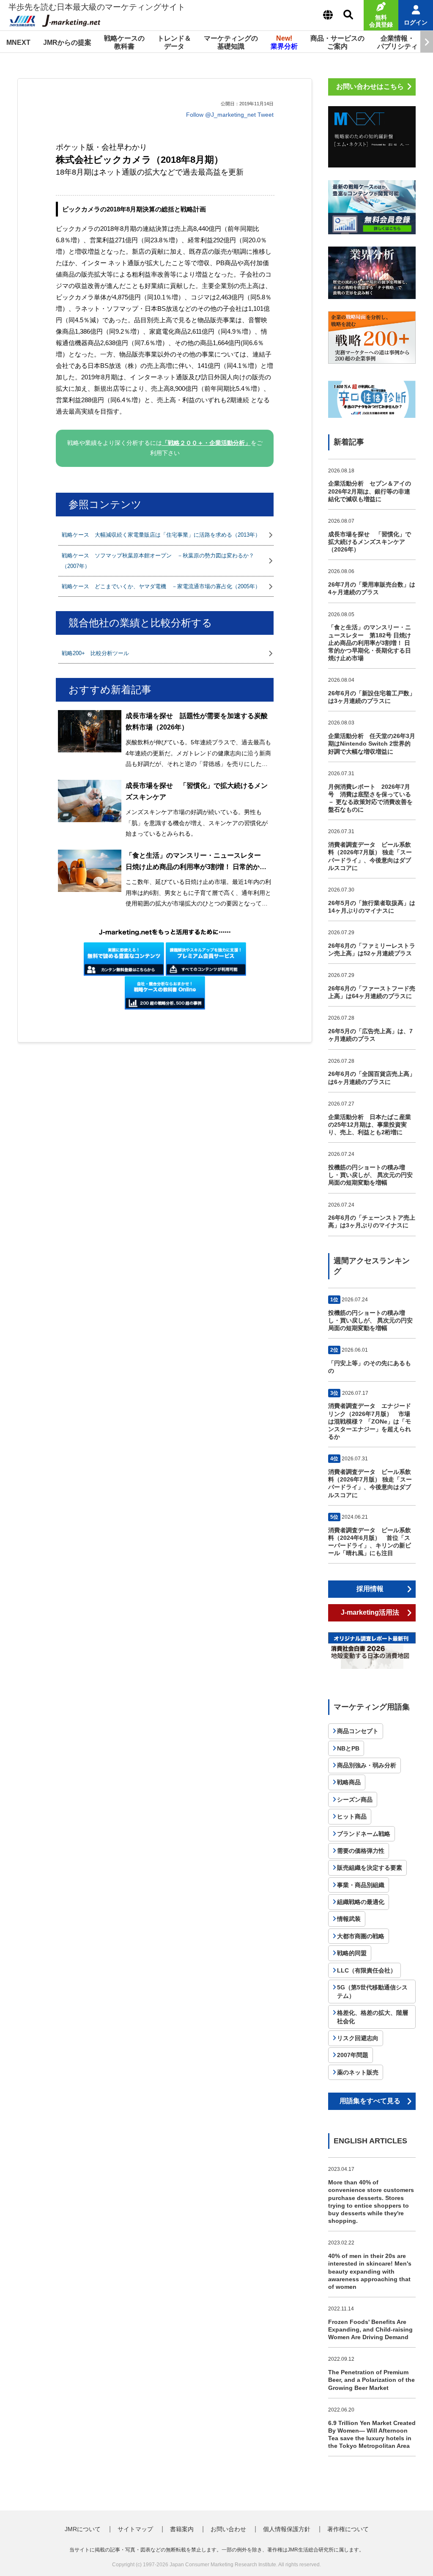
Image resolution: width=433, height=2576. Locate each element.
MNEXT (18, 43)
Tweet (266, 115)
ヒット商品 (352, 1816)
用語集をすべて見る (370, 2101)
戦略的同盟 (352, 1953)
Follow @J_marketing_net (221, 115)
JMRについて (83, 2529)
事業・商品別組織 (361, 1885)
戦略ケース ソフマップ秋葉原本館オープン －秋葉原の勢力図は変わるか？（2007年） (158, 561)
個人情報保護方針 (287, 2529)
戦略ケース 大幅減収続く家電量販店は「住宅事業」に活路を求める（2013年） (161, 535)
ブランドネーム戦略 (364, 1834)
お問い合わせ (228, 2529)
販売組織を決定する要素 (370, 1868)
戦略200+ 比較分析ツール (95, 653)
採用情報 (370, 1589)
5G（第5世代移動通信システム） (372, 1992)
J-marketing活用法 (370, 1612)
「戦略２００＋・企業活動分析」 (206, 443)
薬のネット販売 (358, 2072)
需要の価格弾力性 (361, 1851)
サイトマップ (135, 2529)
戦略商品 (349, 1782)
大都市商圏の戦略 (361, 1936)
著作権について (348, 2529)
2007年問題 (353, 2055)
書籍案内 (182, 2529)
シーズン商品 (355, 1800)
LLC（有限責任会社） (367, 1970)
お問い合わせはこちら (370, 86)
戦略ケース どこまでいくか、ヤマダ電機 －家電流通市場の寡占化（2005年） (161, 586)
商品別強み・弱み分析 (367, 1765)
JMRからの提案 (67, 43)
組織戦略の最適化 (361, 1902)
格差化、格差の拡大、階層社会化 (373, 2017)
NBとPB (348, 1748)
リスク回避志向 (358, 2038)
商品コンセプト (358, 1731)
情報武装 (349, 1919)
